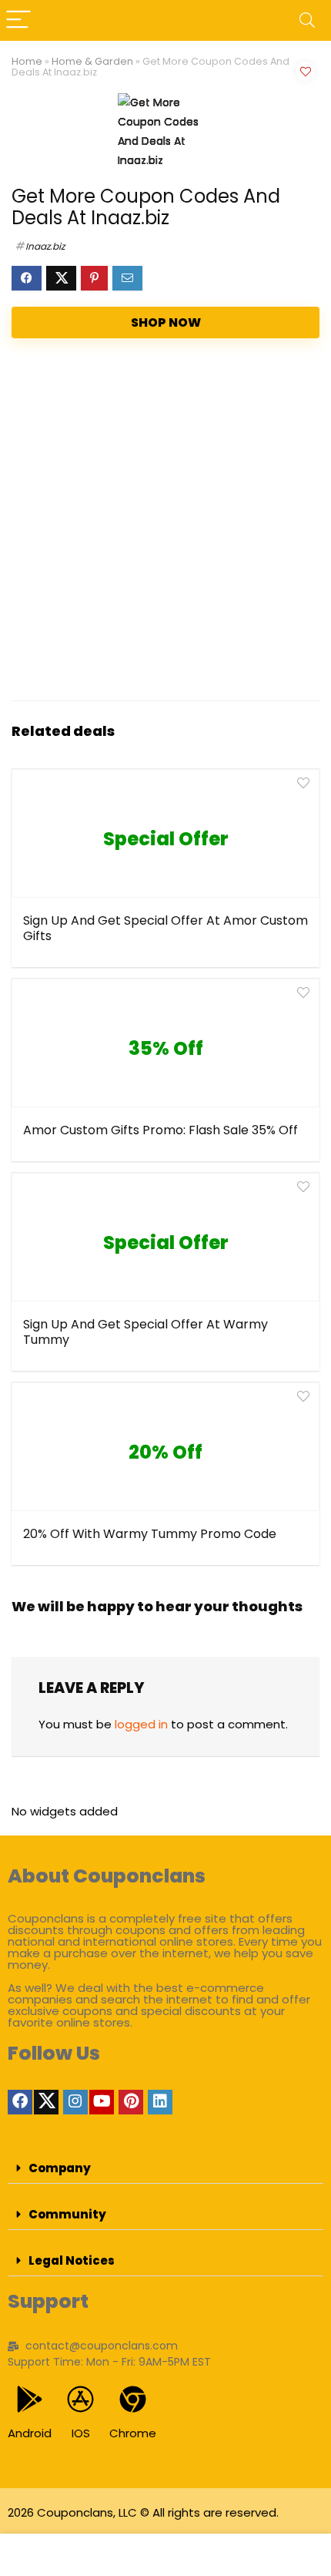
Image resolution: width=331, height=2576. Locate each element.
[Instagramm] (75, 2102)
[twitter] (46, 2102)
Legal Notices (72, 2260)
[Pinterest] (131, 2102)
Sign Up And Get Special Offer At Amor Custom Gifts (165, 928)
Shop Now (166, 322)
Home (27, 61)
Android (30, 2433)
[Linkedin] (160, 2102)
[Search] (307, 20)
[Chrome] (133, 2399)
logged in (141, 1724)
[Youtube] (102, 2102)
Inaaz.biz (45, 246)
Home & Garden (92, 61)
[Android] (30, 2399)
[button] (165, 2168)
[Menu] (18, 20)
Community (67, 2214)
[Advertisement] (165, 523)
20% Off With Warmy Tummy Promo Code (150, 1534)
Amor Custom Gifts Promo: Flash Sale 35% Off (160, 1130)
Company (60, 2168)
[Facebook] (20, 2102)
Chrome (133, 2433)
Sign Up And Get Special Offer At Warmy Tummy (145, 1332)
